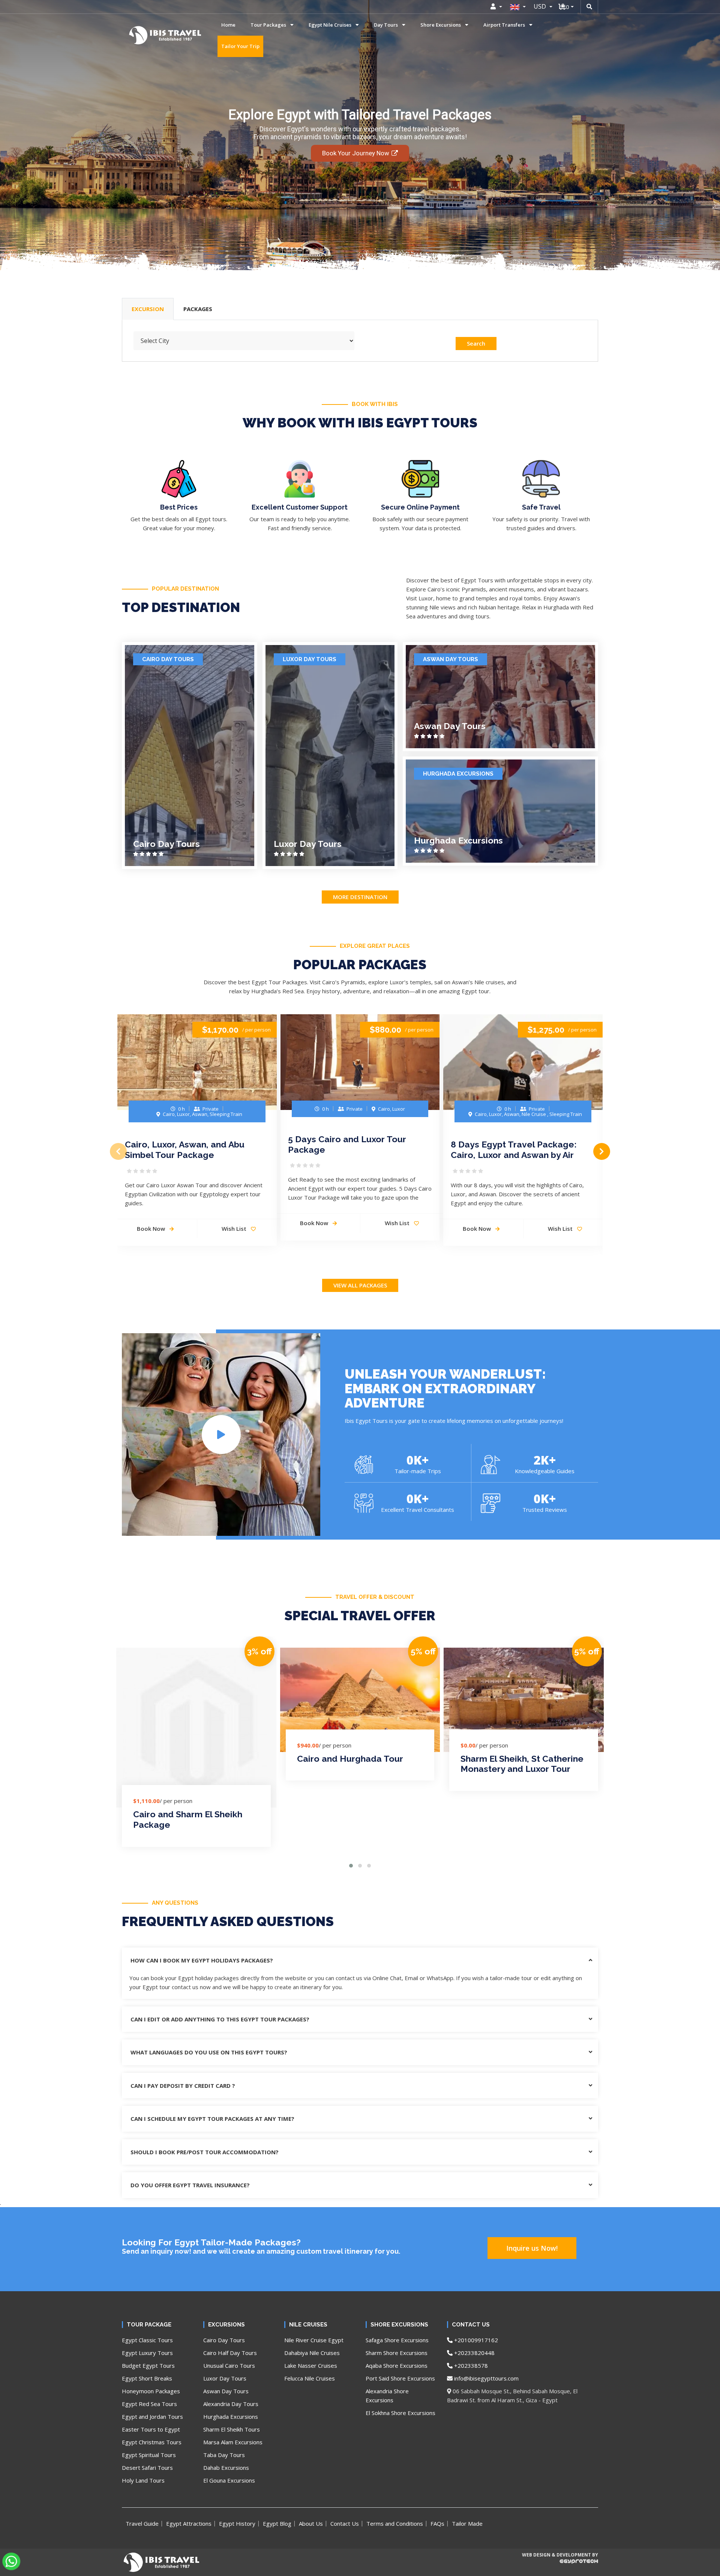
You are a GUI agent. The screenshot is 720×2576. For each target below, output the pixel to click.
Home (228, 25)
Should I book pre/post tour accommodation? (205, 2152)
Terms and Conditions (395, 2523)
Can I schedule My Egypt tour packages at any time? (212, 2119)
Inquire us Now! (532, 2248)
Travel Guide (142, 2523)
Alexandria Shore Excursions (387, 2396)
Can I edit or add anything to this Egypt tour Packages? (220, 2019)
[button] (351, 1866)
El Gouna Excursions (229, 2480)
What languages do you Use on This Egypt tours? (209, 2052)
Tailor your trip (240, 46)
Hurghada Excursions (458, 774)
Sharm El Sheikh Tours (232, 2429)
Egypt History (237, 2523)
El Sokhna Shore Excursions (400, 2413)
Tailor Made (467, 2523)
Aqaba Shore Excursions (397, 2365)
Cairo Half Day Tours (230, 2353)
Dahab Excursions (226, 2468)
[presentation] (118, 1151)
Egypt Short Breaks (147, 2378)
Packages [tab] (198, 309)
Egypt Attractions (189, 2523)
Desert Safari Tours (147, 2468)
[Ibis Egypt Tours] (140, 35)
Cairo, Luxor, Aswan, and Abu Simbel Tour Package (185, 1150)
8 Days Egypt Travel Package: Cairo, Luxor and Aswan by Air (514, 1150)
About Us (311, 2523)
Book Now (152, 1229)
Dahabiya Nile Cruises (312, 2353)
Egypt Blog (277, 2523)
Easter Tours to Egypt (151, 2429)
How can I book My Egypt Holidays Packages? (202, 1960)
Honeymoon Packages (151, 2391)
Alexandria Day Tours (231, 2404)
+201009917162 (475, 2340)
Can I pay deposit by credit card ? (183, 2086)
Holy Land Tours (143, 2480)
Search (476, 343)
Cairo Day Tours (168, 659)
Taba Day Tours (224, 2455)
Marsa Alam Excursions (233, 2442)
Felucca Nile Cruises (310, 2378)
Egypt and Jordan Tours (152, 2417)
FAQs (437, 2523)
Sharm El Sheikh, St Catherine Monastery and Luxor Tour (522, 1764)
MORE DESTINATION (360, 897)
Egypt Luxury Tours (147, 2353)
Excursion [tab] (148, 309)
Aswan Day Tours (451, 659)
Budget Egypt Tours (148, 2365)
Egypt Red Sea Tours (149, 2404)
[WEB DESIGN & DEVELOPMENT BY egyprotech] (559, 2568)
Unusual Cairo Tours (229, 2365)
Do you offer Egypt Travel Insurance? (190, 2185)
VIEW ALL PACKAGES (360, 1285)
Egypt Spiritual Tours (149, 2455)
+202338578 (470, 2365)
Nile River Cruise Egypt (314, 2340)
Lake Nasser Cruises (311, 2365)
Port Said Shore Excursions (400, 2378)
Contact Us (345, 2523)
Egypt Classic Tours (147, 2340)
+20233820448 (474, 2353)
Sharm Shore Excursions (397, 2353)
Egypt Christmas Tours (152, 2442)
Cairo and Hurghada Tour (350, 1759)
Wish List (235, 1229)
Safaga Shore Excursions (397, 2340)
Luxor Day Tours (310, 659)
